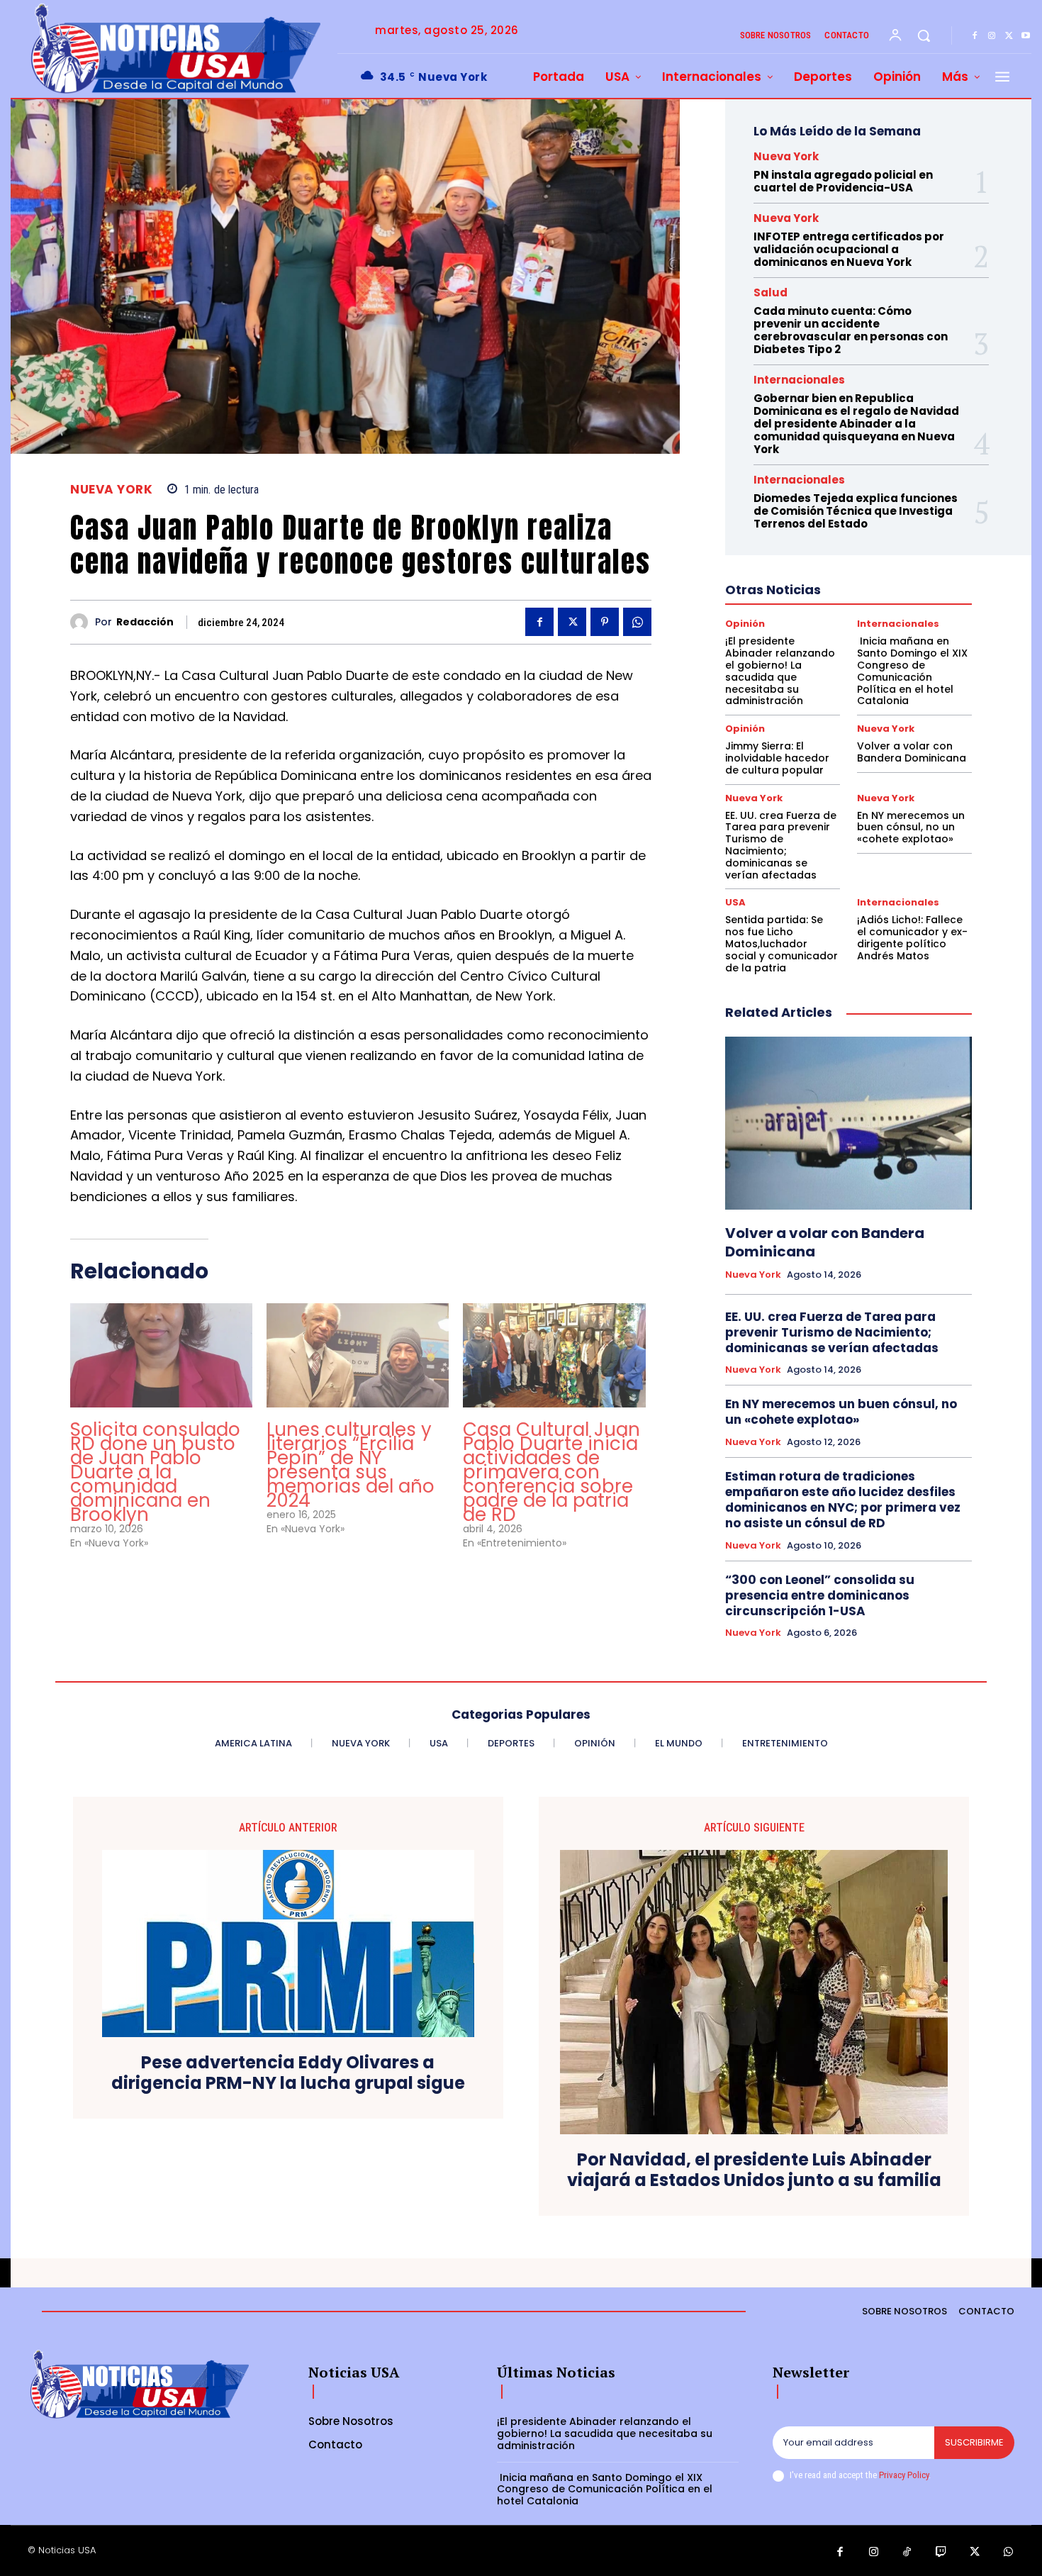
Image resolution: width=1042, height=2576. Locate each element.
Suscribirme (974, 2442)
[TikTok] (907, 2553)
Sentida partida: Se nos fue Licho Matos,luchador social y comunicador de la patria (781, 943)
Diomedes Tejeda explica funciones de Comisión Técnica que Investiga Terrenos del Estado (856, 511)
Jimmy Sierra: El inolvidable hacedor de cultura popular (777, 758)
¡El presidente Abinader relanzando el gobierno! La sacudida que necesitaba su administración (780, 671)
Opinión (745, 624)
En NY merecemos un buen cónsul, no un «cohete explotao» (911, 827)
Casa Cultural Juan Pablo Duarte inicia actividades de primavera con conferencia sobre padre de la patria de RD (551, 1472)
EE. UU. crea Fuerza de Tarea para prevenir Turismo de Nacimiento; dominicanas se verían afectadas (781, 845)
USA (735, 902)
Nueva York (111, 490)
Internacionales (799, 380)
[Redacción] (83, 622)
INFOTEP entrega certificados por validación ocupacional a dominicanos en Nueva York (849, 249)
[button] (924, 35)
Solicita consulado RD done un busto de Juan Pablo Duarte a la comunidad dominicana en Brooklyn (155, 1472)
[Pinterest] (605, 622)
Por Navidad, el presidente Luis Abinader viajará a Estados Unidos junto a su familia (754, 2170)
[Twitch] (941, 2553)
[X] (1009, 36)
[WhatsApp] (637, 622)
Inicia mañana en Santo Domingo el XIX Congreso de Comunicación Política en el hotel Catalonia (912, 671)
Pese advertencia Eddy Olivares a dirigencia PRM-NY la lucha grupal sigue (288, 2073)
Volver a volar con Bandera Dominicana (912, 752)
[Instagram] (992, 36)
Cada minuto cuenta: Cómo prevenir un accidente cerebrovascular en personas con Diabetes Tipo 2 (851, 330)
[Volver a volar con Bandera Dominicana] (848, 1123)
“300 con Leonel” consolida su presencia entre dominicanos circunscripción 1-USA (820, 1595)
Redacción (145, 622)
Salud (771, 292)
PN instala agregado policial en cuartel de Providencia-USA (843, 181)
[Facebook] (975, 36)
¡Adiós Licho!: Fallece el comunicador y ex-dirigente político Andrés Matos (912, 937)
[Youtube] (1026, 36)
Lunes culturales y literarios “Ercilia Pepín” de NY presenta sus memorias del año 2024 (351, 1465)
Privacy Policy (904, 2475)
